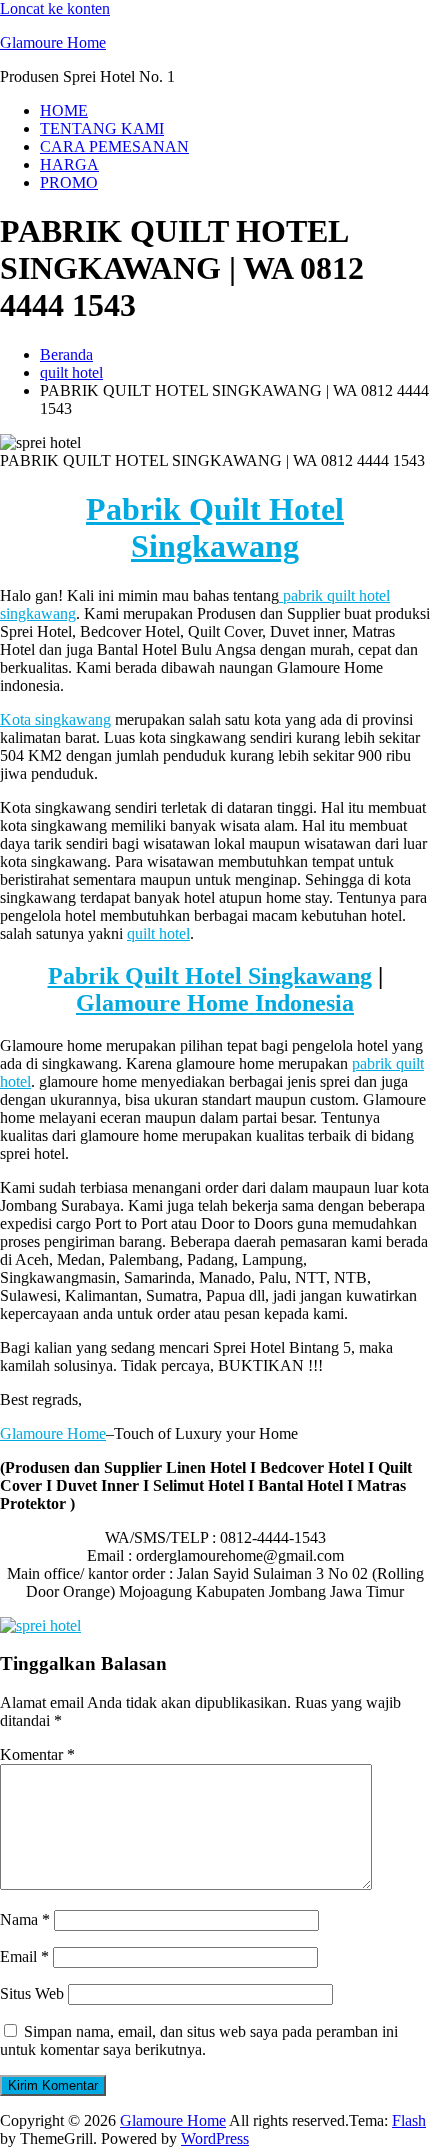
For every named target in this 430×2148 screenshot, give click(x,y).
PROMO (69, 182)
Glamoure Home (53, 42)
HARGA (69, 164)
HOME (64, 110)
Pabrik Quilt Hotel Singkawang (215, 527)
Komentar (37, 1754)
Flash (409, 2120)
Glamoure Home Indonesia (215, 1003)
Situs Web (32, 1993)
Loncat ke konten (55, 8)
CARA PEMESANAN (114, 146)
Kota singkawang (55, 719)
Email (24, 1956)
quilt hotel (71, 372)
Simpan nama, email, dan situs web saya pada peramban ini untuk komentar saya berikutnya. (199, 2040)
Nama (25, 1919)
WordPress (215, 2138)
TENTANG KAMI (102, 128)
